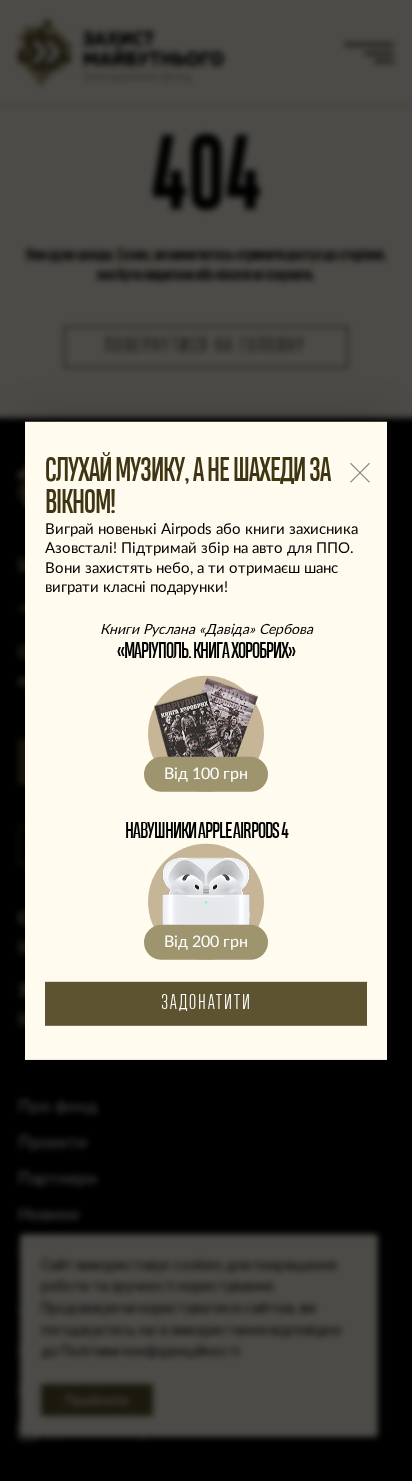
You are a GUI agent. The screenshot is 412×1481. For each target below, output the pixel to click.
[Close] (359, 472)
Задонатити (206, 1003)
